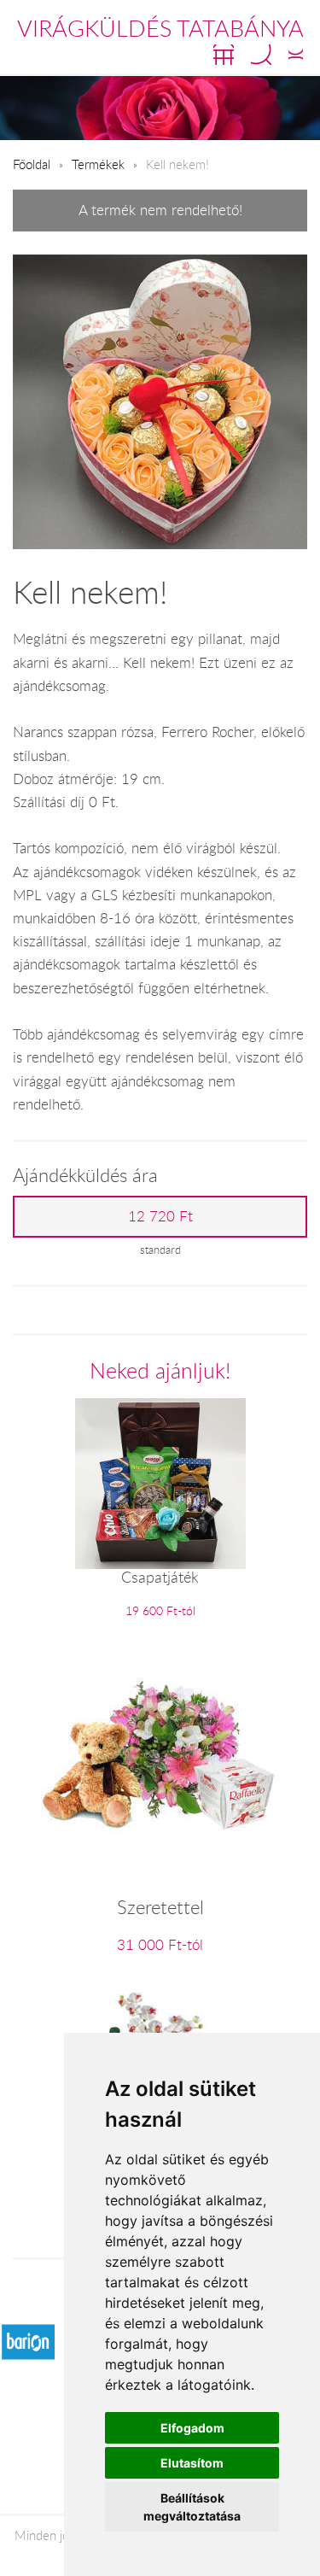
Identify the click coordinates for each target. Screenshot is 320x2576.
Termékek (98, 164)
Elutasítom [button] (192, 2463)
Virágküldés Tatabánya (160, 28)
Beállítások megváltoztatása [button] (192, 2507)
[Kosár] (224, 55)
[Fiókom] (296, 55)
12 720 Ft (160, 1216)
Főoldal (32, 164)
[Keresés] (261, 55)
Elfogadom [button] (192, 2428)
